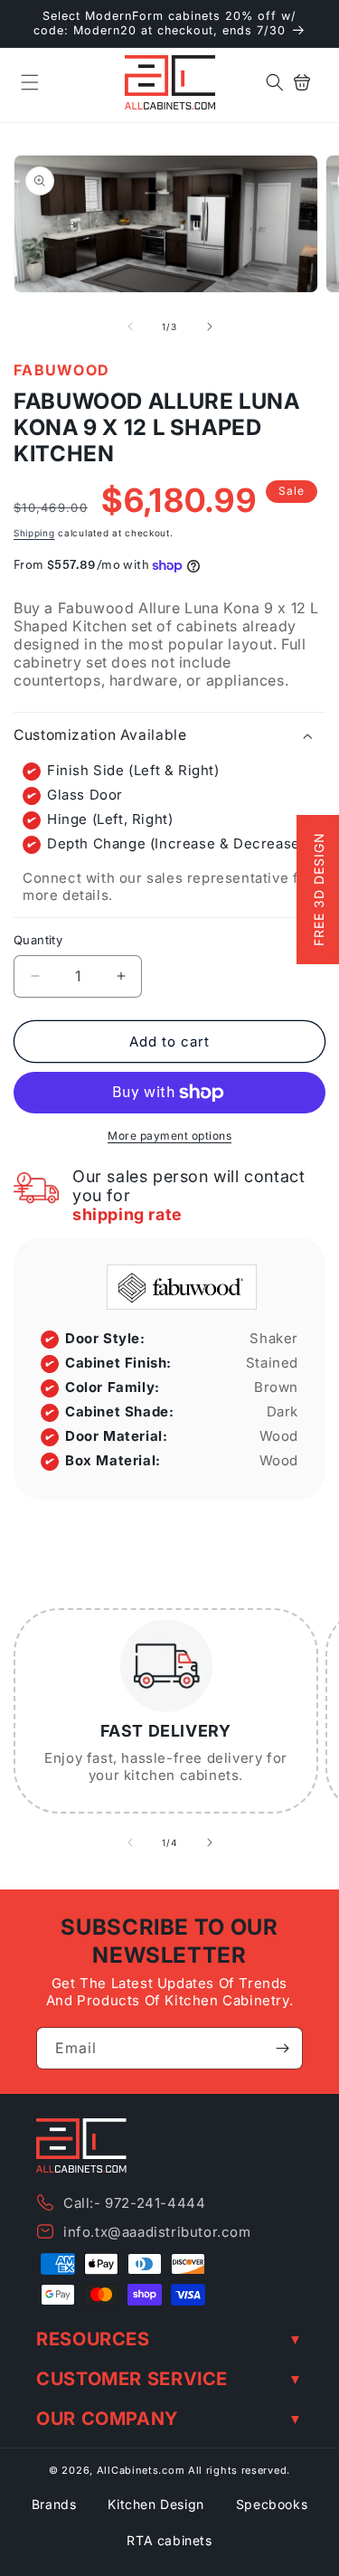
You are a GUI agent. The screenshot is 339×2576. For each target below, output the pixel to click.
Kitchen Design (155, 2504)
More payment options (169, 1136)
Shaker (274, 1338)
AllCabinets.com (141, 2470)
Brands (54, 2504)
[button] (30, 82)
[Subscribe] (282, 2048)
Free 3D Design (319, 890)
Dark (282, 1411)
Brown (276, 1387)
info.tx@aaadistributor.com (157, 2232)
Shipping (34, 533)
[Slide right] (210, 327)
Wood (279, 1436)
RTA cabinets (169, 2540)
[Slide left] (130, 327)
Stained (272, 1363)
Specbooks (272, 2504)
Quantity (38, 940)
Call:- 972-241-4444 (134, 2203)
